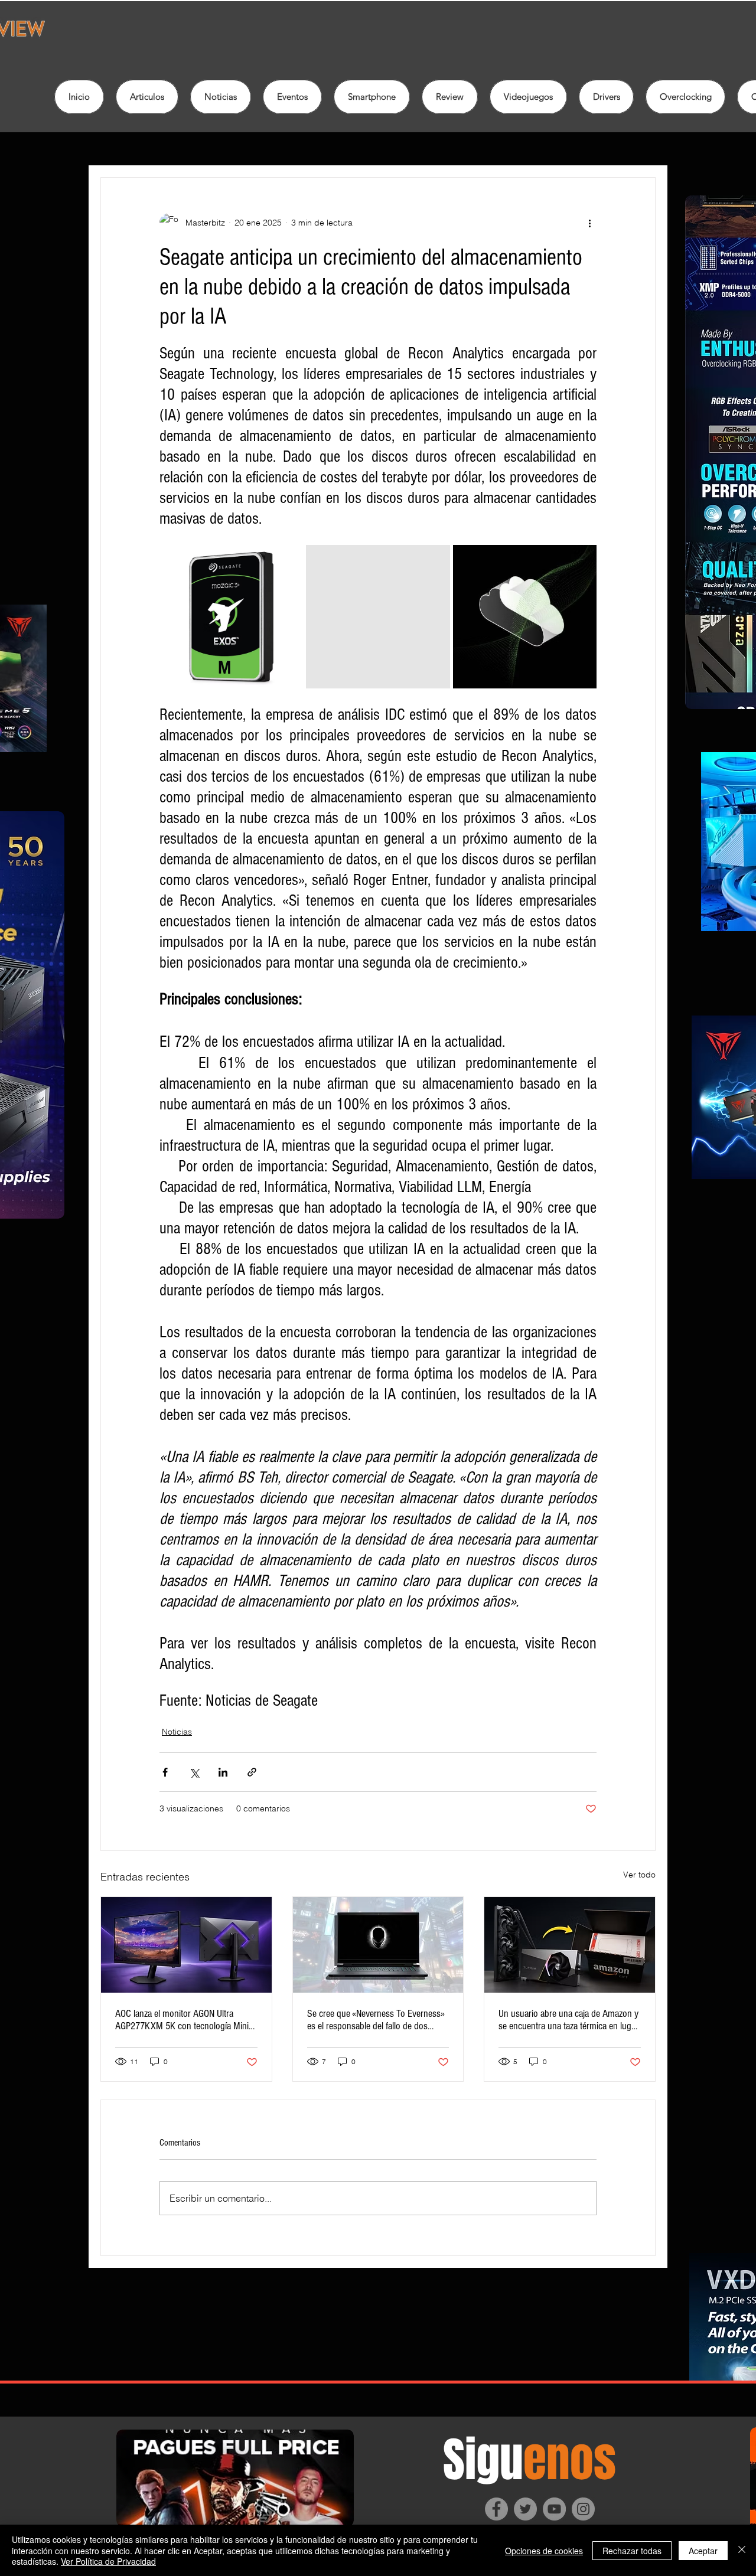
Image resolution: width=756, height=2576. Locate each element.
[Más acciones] (589, 223)
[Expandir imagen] (231, 617)
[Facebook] (496, 2509)
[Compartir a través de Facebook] (165, 1772)
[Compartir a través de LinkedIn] (223, 1772)
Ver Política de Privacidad (108, 2561)
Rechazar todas (632, 2551)
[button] (450, 97)
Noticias (177, 1732)
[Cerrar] (742, 2550)
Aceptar (703, 2551)
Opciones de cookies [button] (544, 2551)
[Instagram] (583, 2509)
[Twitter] (525, 2509)
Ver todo (639, 1875)
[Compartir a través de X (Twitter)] (194, 1772)
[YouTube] (554, 2509)
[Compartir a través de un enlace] (252, 1772)
